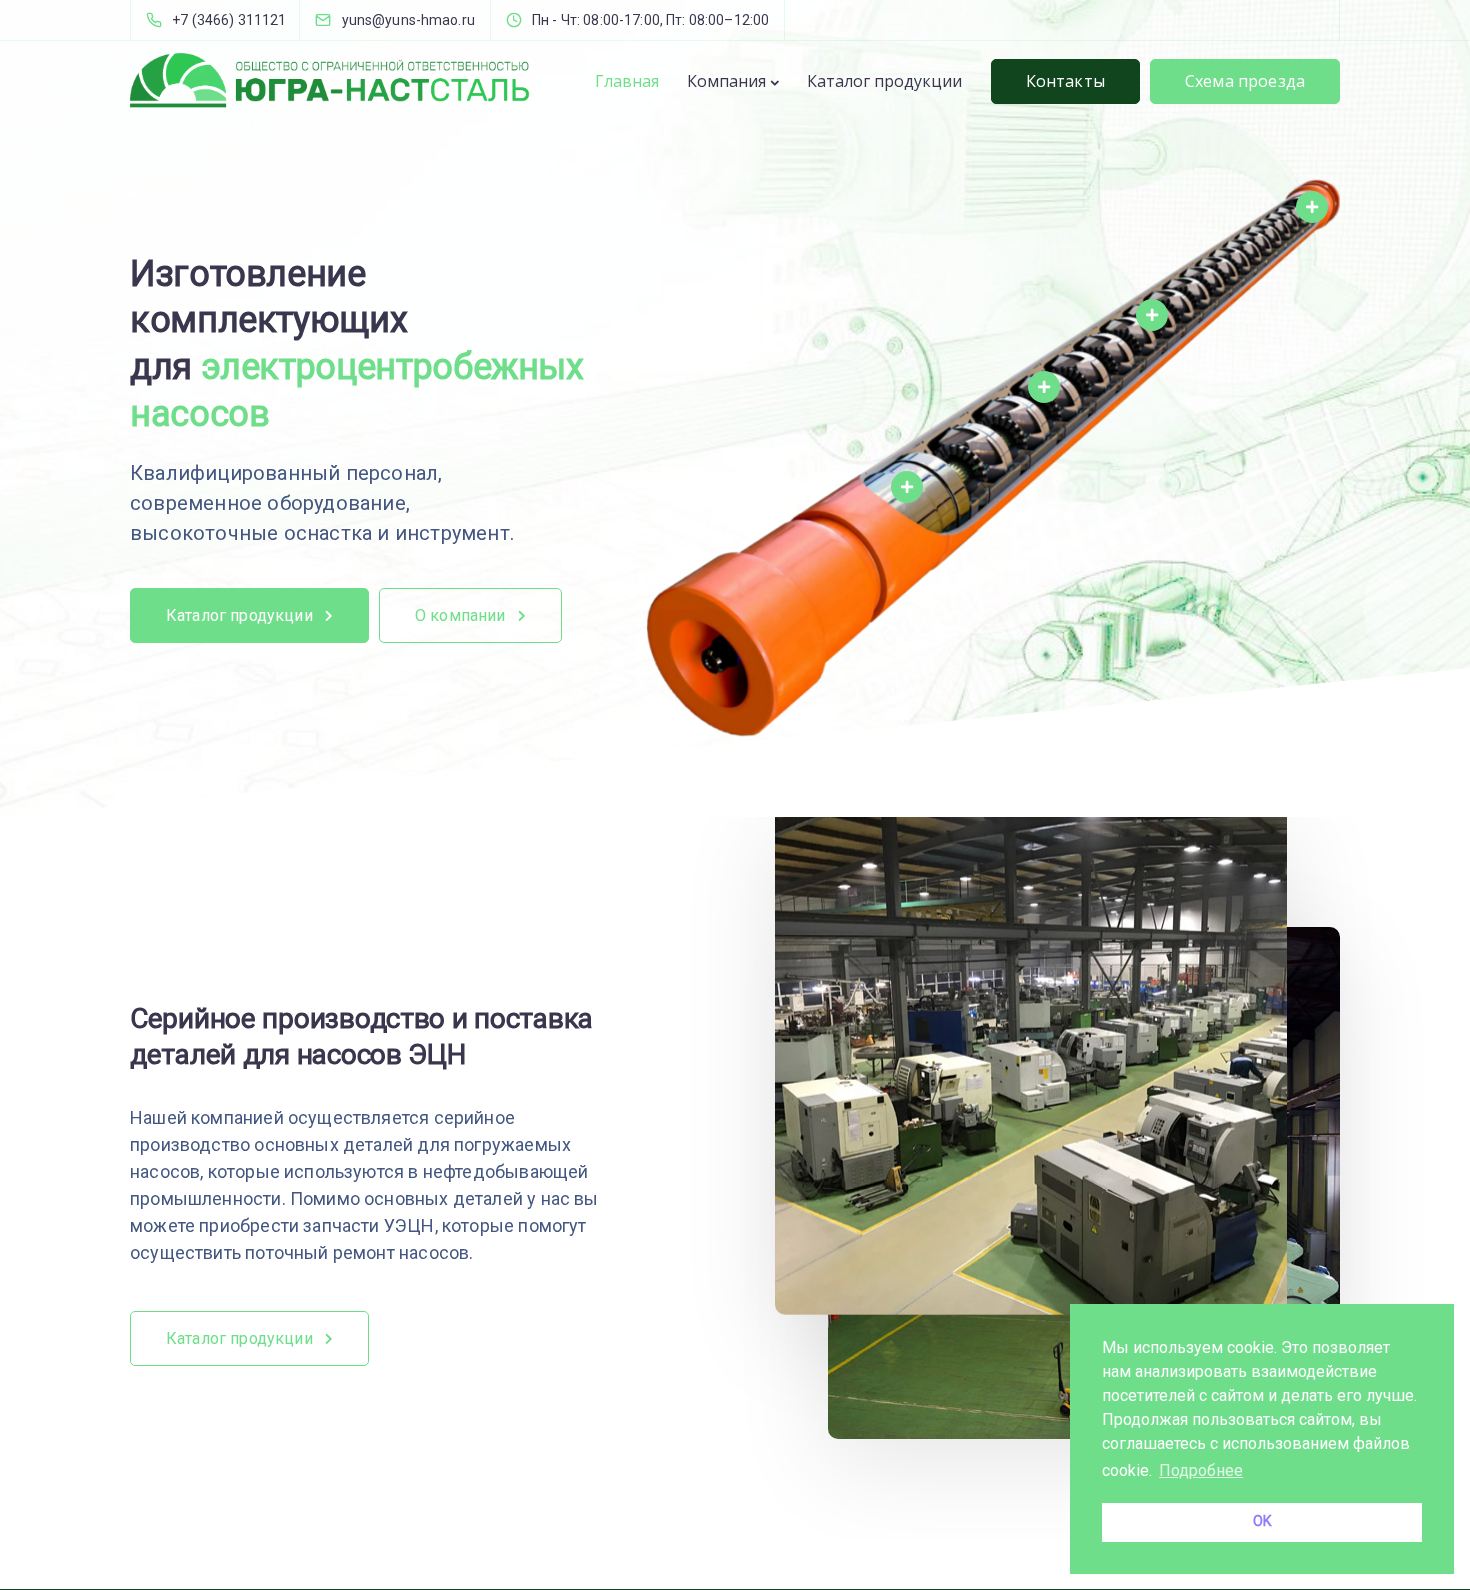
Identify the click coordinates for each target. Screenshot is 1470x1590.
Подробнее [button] (1201, 1470)
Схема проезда (1245, 81)
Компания (726, 81)
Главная (627, 81)
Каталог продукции (884, 81)
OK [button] (1262, 1521)
